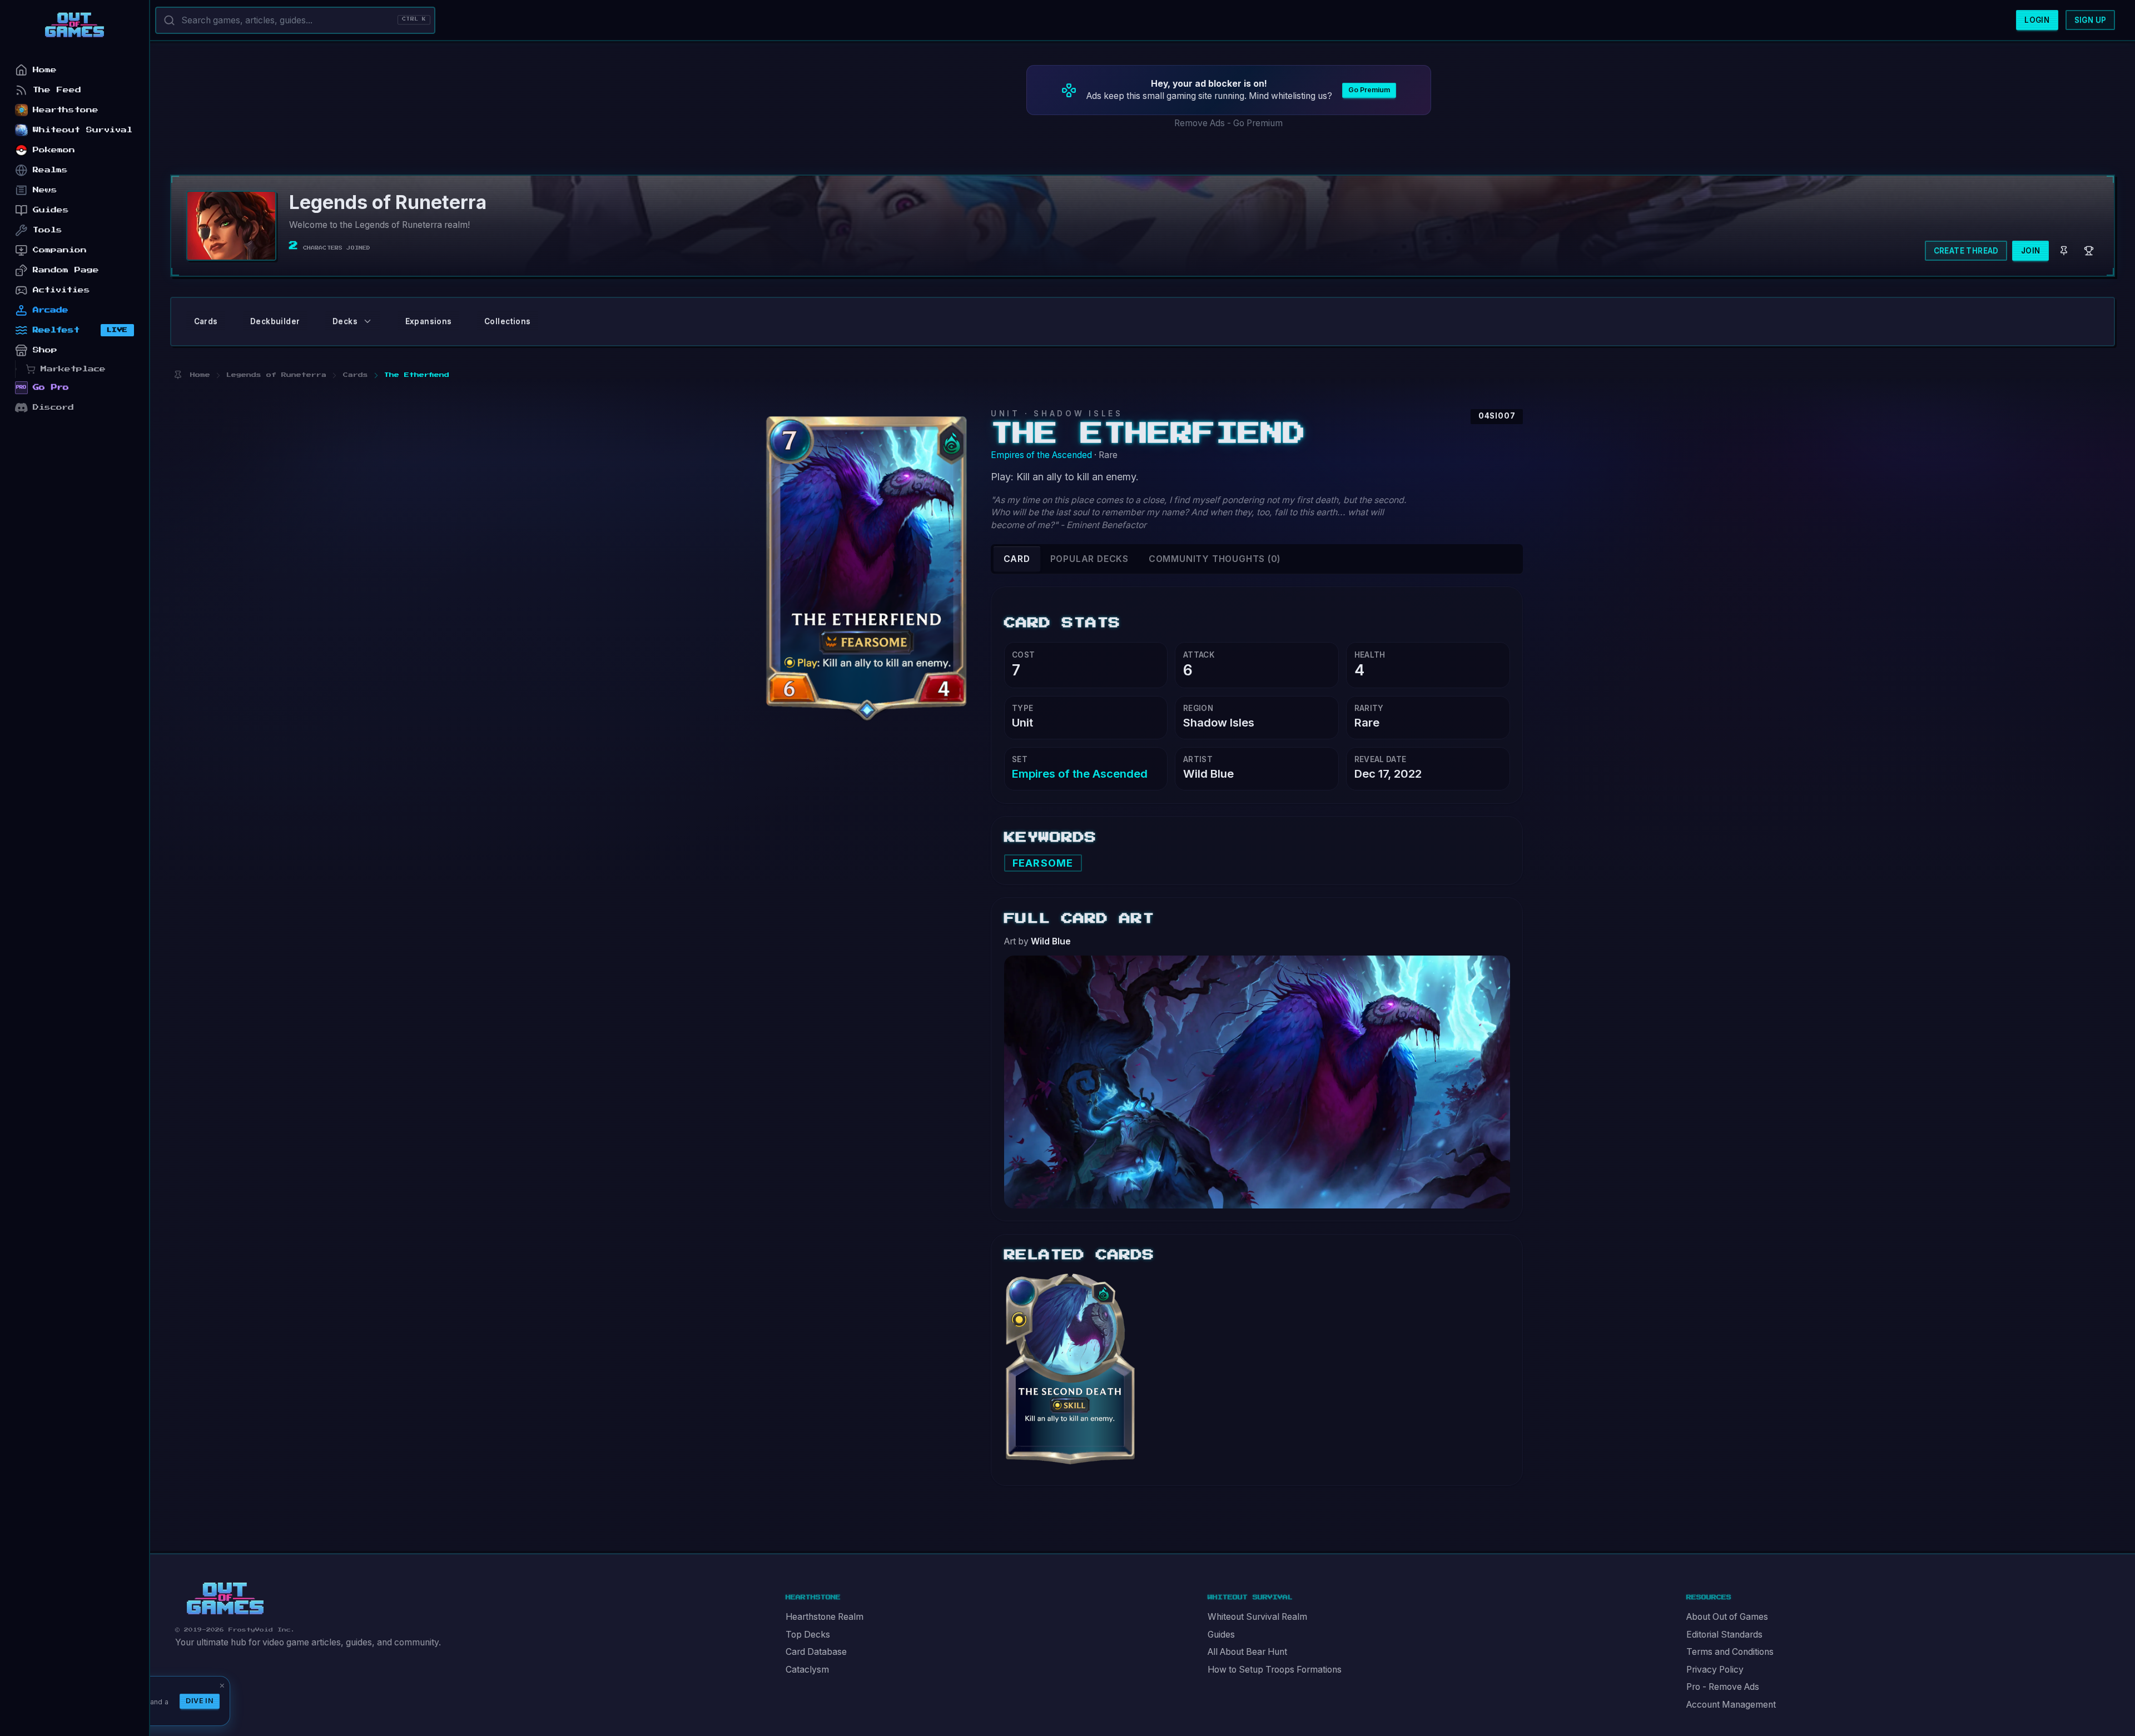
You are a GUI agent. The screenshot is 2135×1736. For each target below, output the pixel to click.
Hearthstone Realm (825, 1617)
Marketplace (73, 369)
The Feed (57, 90)
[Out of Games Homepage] (225, 1599)
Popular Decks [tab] (1089, 559)
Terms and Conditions (1730, 1652)
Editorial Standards (1724, 1635)
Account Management (1731, 1705)
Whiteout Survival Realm (1257, 1617)
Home (45, 70)
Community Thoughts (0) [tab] (1215, 559)
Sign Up (2091, 20)
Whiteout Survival (83, 130)
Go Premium (1369, 90)
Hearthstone (66, 110)
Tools (48, 230)
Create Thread (1966, 251)
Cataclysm (807, 1670)
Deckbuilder (275, 321)
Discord (53, 407)
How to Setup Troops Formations (1275, 1670)
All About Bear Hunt (1247, 1652)
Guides (1221, 1635)
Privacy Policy (1715, 1670)
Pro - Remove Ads (1723, 1687)
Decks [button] (345, 321)
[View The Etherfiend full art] (1257, 1081)
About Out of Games (1727, 1617)
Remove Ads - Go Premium (1228, 123)
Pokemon (54, 150)
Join (2031, 251)
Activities (61, 290)
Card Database (816, 1652)
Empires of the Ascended (1041, 455)
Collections (507, 321)
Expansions (429, 321)
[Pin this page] (178, 375)
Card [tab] (1017, 559)
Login (2037, 20)
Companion (60, 250)
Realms (50, 170)
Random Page (66, 270)
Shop (45, 350)
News (45, 190)
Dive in (200, 1701)
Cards (206, 321)
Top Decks (808, 1635)
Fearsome (1043, 863)
